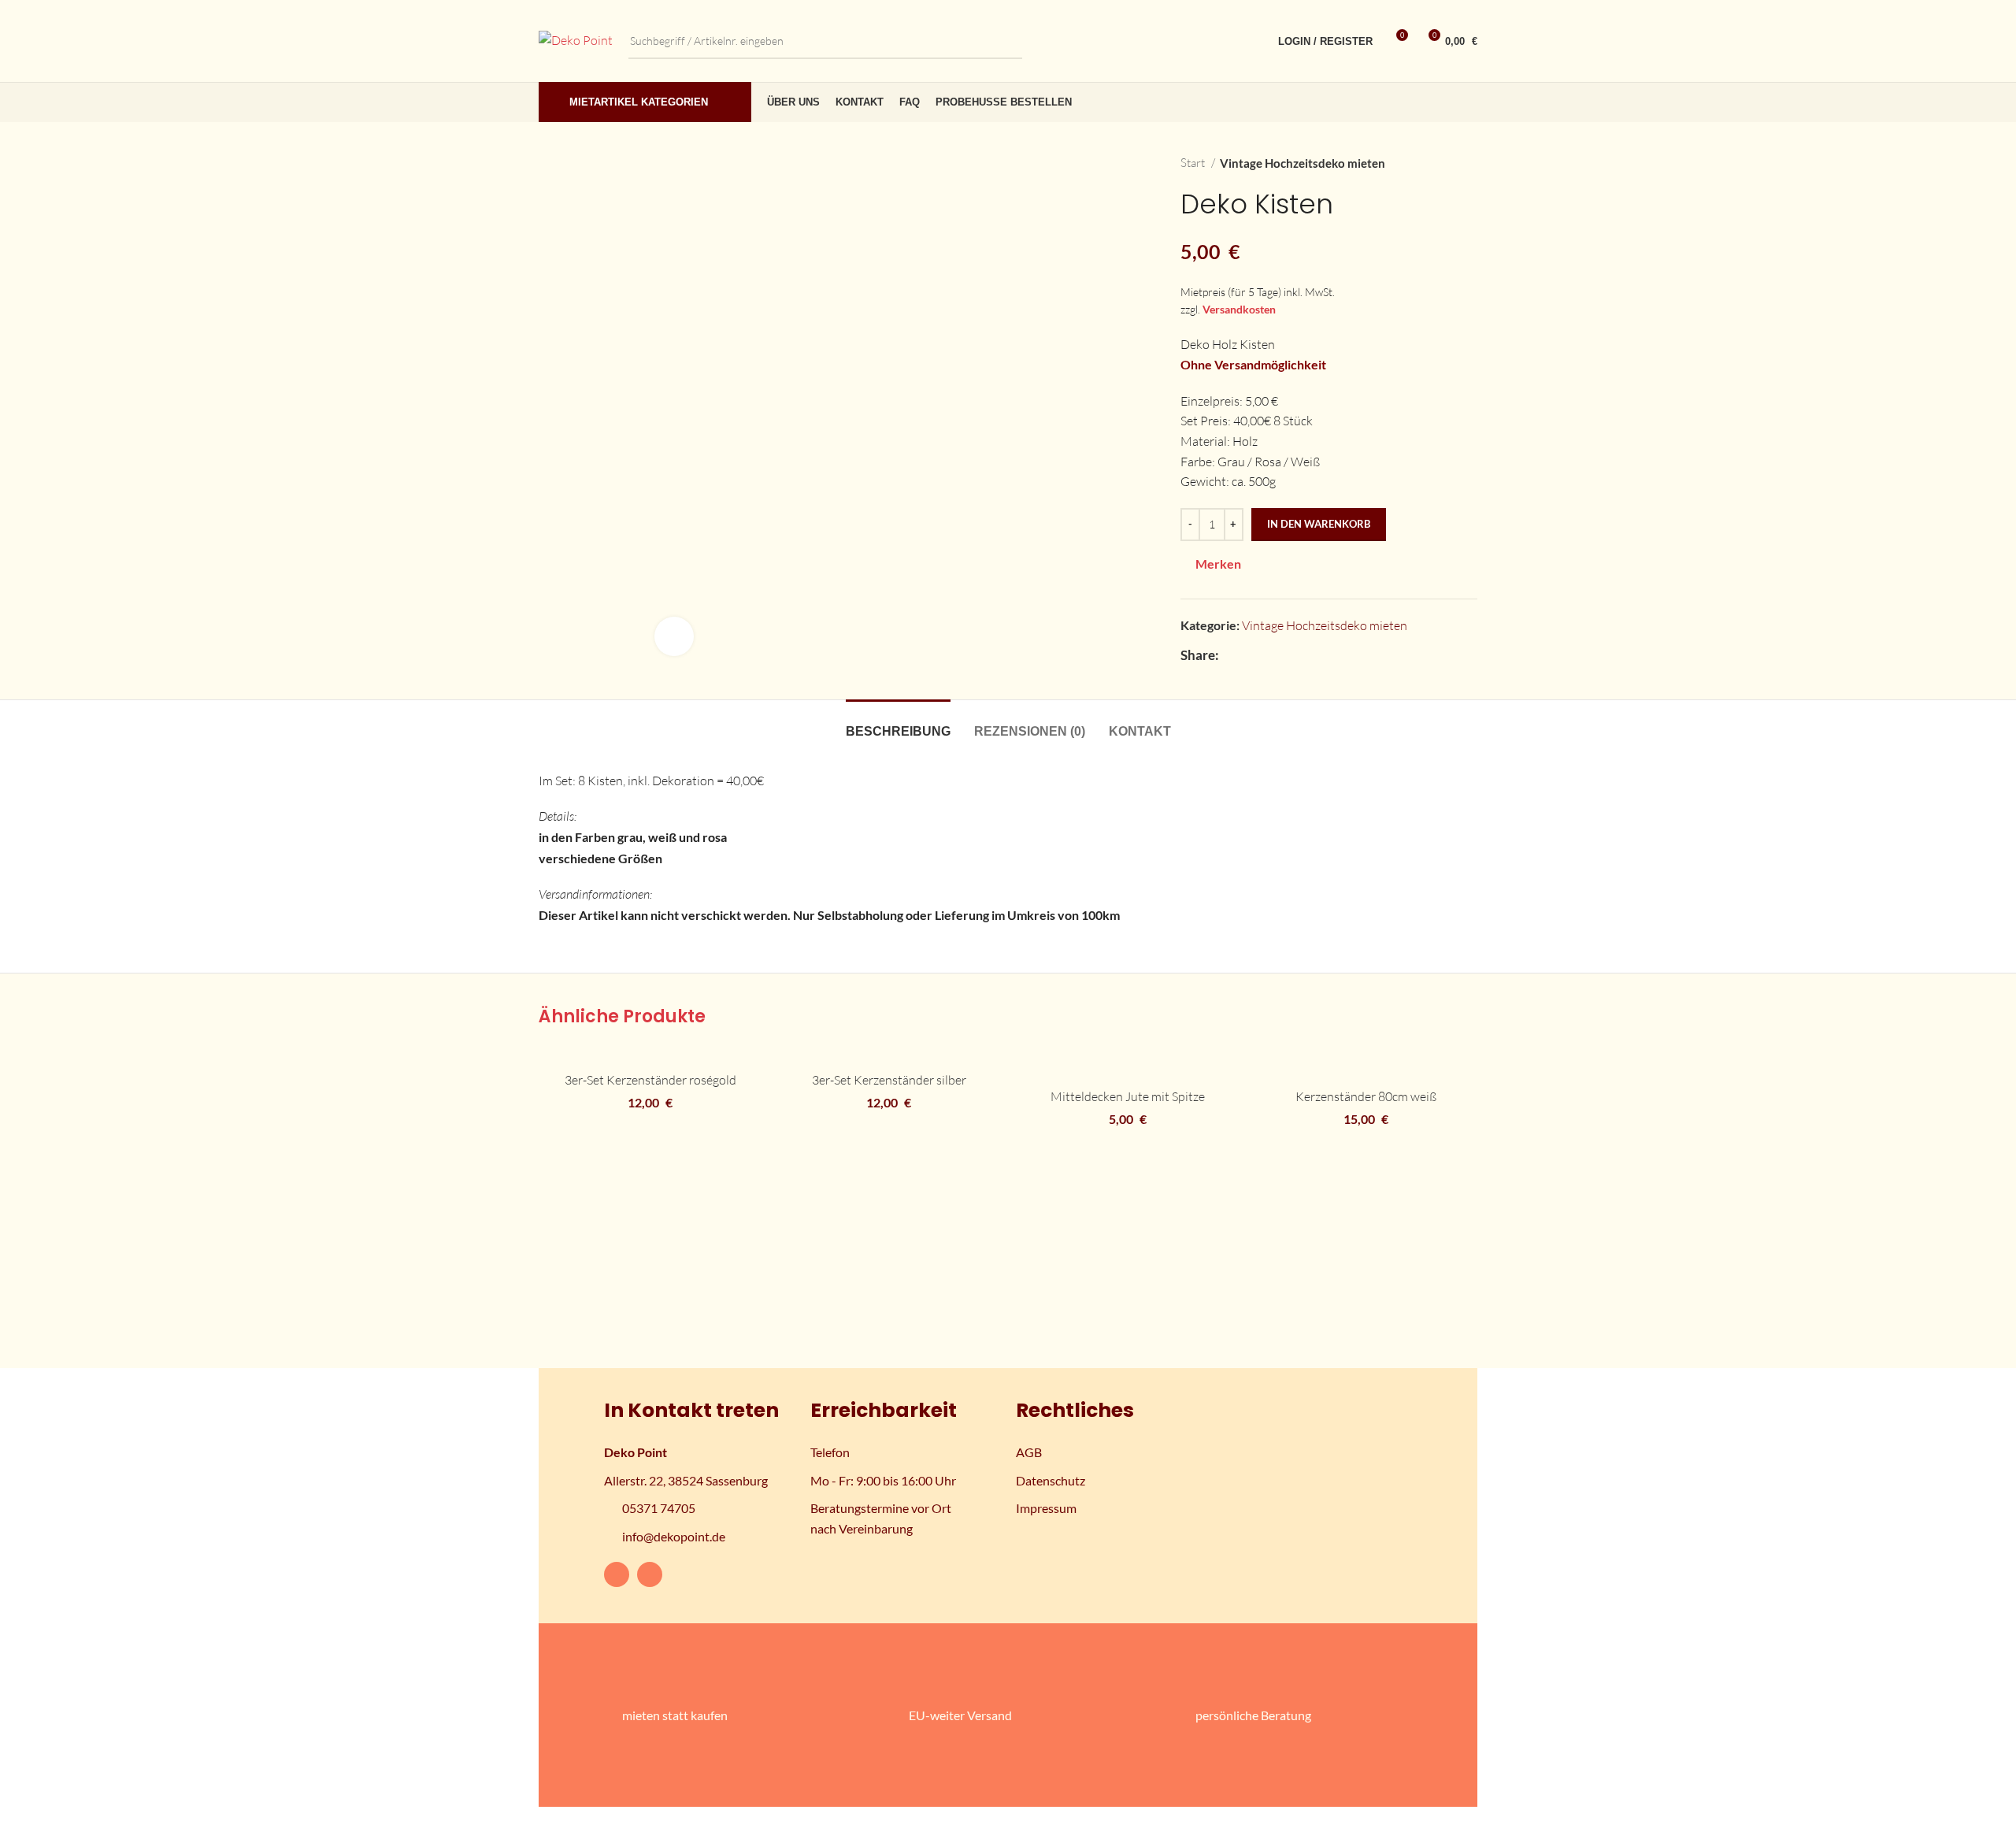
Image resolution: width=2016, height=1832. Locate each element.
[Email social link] (1268, 655)
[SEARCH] (1004, 41)
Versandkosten (1239, 309)
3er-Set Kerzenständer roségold (650, 1080)
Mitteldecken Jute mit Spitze (1128, 1096)
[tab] (898, 723)
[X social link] (1250, 655)
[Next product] (1469, 163)
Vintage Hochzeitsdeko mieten (1303, 163)
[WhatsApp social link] (1323, 655)
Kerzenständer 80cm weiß (1366, 1096)
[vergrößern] (674, 636)
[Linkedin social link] (1304, 655)
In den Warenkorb (1319, 524)
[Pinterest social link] (1286, 655)
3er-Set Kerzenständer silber (889, 1080)
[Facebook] (617, 1574)
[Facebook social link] (1232, 655)
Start (1194, 163)
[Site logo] (576, 39)
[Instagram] (650, 1574)
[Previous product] (1438, 163)
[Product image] (650, 1055)
